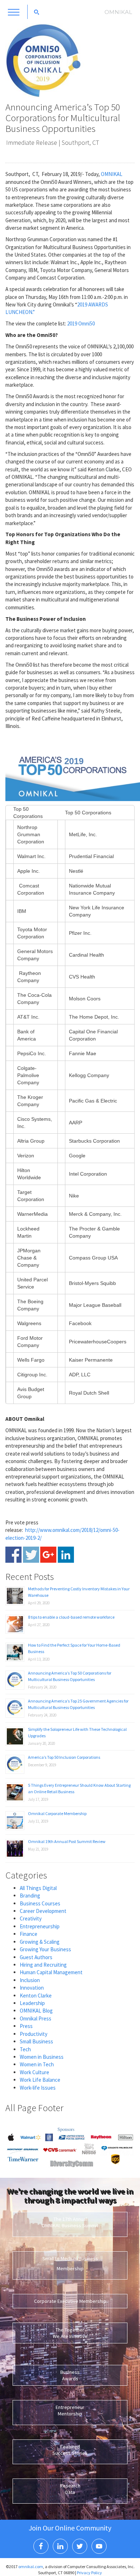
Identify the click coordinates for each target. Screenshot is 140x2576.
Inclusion (30, 1980)
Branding (30, 1896)
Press (26, 2026)
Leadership (32, 2003)
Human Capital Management (51, 1972)
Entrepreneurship (40, 1926)
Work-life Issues (38, 2088)
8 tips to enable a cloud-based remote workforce (71, 1617)
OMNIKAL (112, 174)
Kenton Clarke (36, 1996)
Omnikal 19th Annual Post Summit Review (67, 1841)
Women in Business (42, 2057)
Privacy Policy (89, 2573)
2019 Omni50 (81, 323)
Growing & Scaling (40, 1942)
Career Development (43, 1911)
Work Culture (34, 2072)
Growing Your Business (45, 1949)
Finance (29, 1934)
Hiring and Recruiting (43, 1965)
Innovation (32, 1988)
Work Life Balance (40, 2080)
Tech (25, 2049)
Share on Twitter (31, 1555)
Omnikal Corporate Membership (57, 1813)
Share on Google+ (48, 1555)
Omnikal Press (36, 2018)
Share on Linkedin (66, 1555)
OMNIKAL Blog (36, 2011)
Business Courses (40, 1903)
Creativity (31, 1918)
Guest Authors (36, 1957)
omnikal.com (31, 2567)
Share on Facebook (13, 1555)
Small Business (36, 2041)
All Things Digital (38, 1888)
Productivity (34, 2034)
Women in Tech (37, 2064)
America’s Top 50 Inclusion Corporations (64, 1757)
